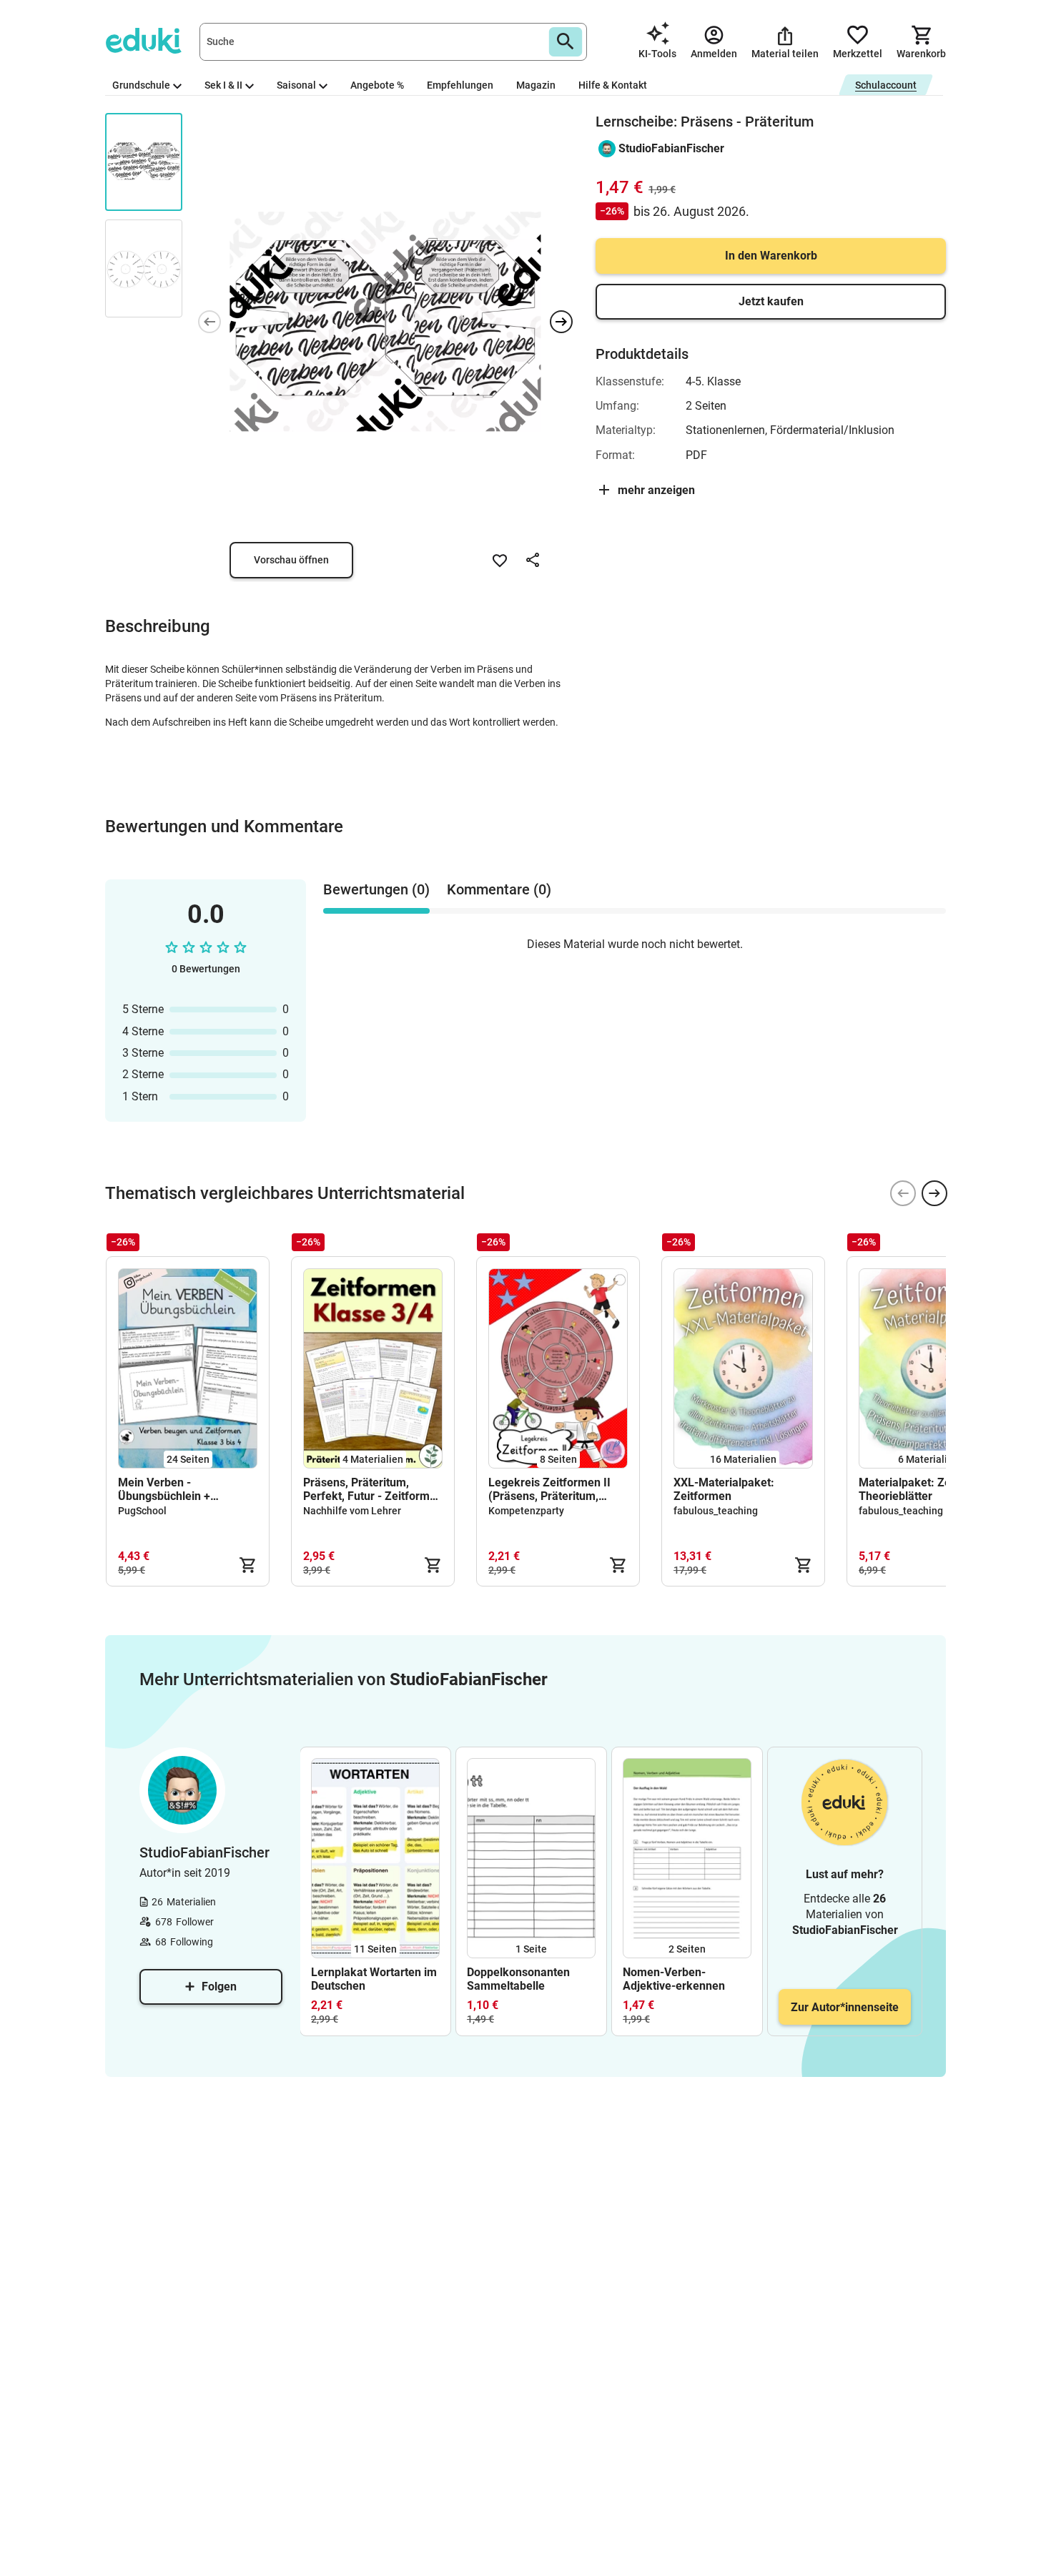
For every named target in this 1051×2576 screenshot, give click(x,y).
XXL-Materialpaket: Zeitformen (724, 1489)
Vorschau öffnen (291, 560)
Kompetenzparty (526, 1511)
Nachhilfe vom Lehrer (352, 1511)
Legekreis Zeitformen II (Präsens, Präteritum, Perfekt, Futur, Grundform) (557, 1489)
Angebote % (377, 85)
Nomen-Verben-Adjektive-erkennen (674, 1979)
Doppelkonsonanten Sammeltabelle (518, 1979)
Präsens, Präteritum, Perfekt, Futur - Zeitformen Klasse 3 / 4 (373, 1489)
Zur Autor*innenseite (845, 2007)
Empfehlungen (460, 85)
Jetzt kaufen (771, 301)
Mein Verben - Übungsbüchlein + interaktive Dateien (167, 1489)
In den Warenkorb (771, 256)
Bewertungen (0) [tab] (376, 889)
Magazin (536, 85)
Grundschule (141, 85)
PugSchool (142, 1511)
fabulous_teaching (716, 1511)
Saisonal (296, 85)
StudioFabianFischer (671, 148)
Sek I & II (223, 85)
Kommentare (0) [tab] (499, 889)
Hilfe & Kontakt (613, 85)
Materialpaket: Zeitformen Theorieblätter (927, 1489)
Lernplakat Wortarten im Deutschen (374, 1979)
